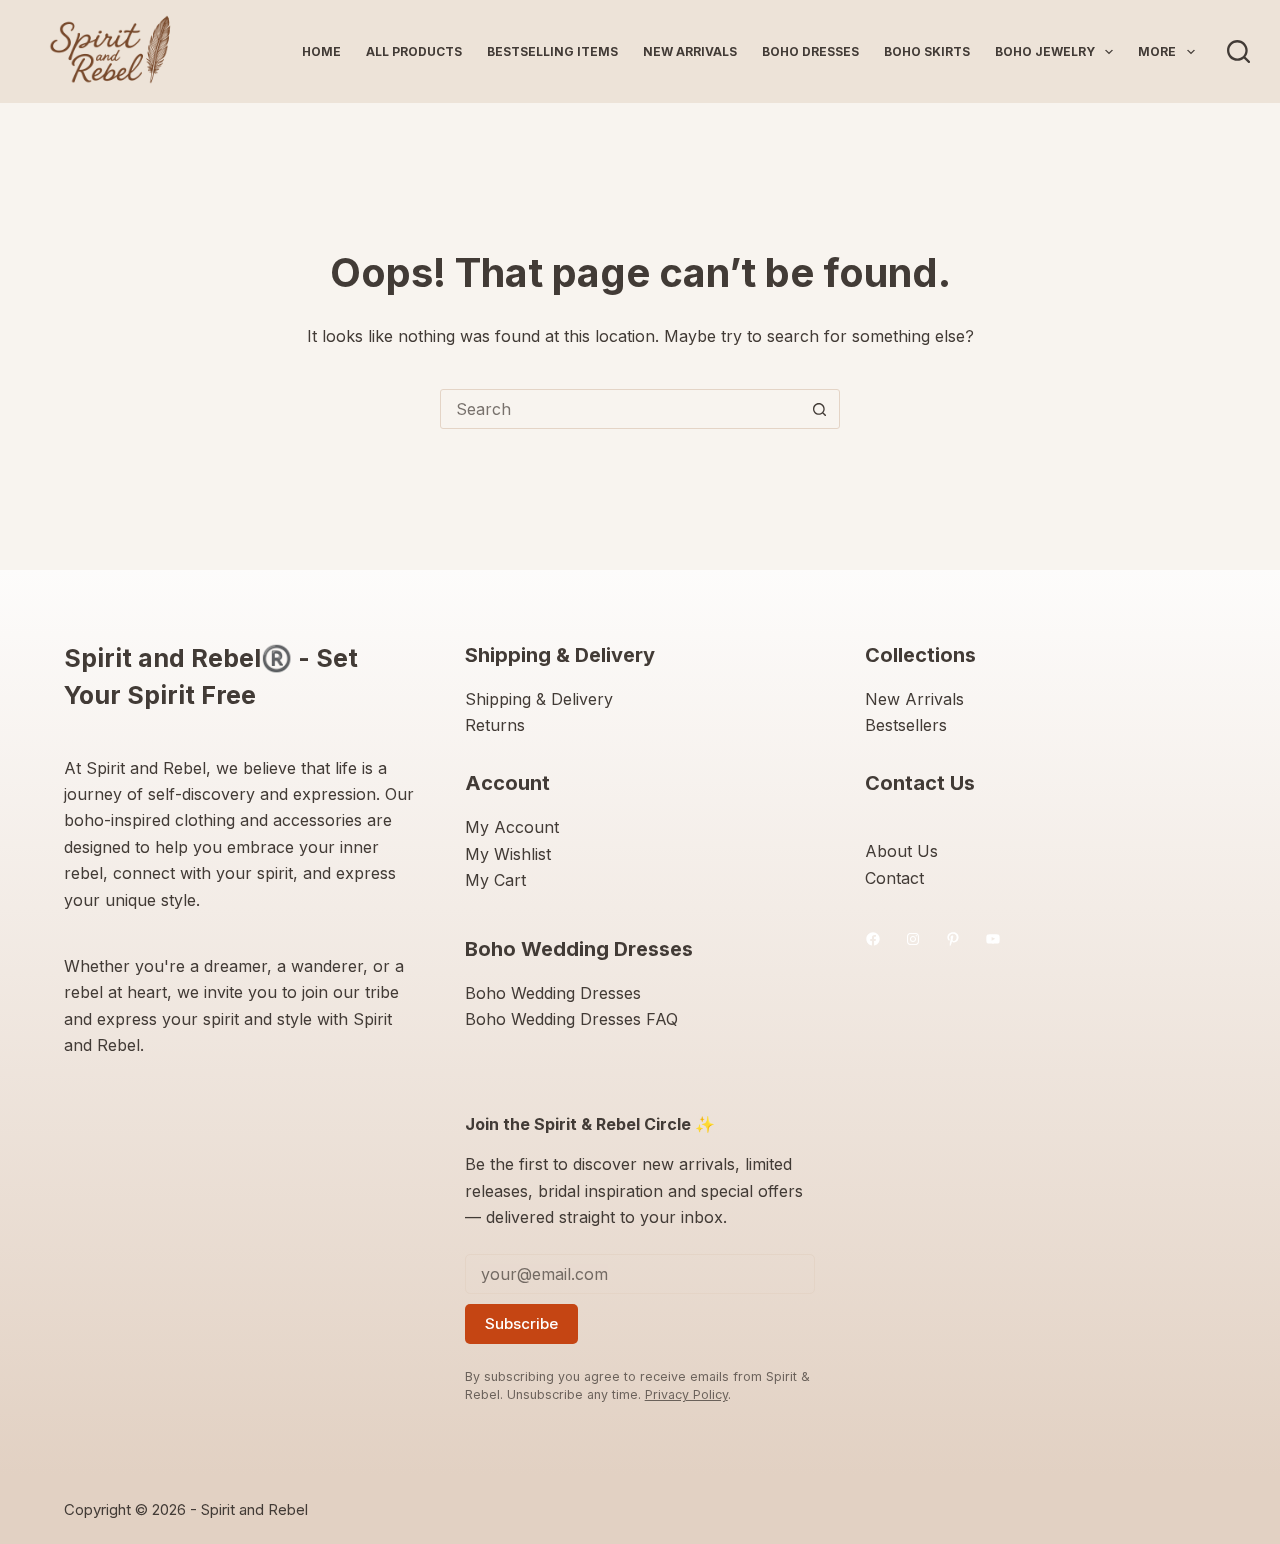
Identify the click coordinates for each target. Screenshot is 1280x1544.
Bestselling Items (552, 51)
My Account (512, 827)
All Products (414, 51)
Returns (495, 725)
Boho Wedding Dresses (553, 993)
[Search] (1238, 51)
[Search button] (819, 409)
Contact (894, 878)
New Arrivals (690, 51)
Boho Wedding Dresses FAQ (571, 1019)
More (1157, 51)
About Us (901, 851)
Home (321, 51)
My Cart (495, 880)
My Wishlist (508, 854)
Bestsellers (906, 725)
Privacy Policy (686, 1394)
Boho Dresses (810, 51)
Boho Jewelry (1045, 51)
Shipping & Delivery (539, 699)
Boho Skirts (927, 51)
